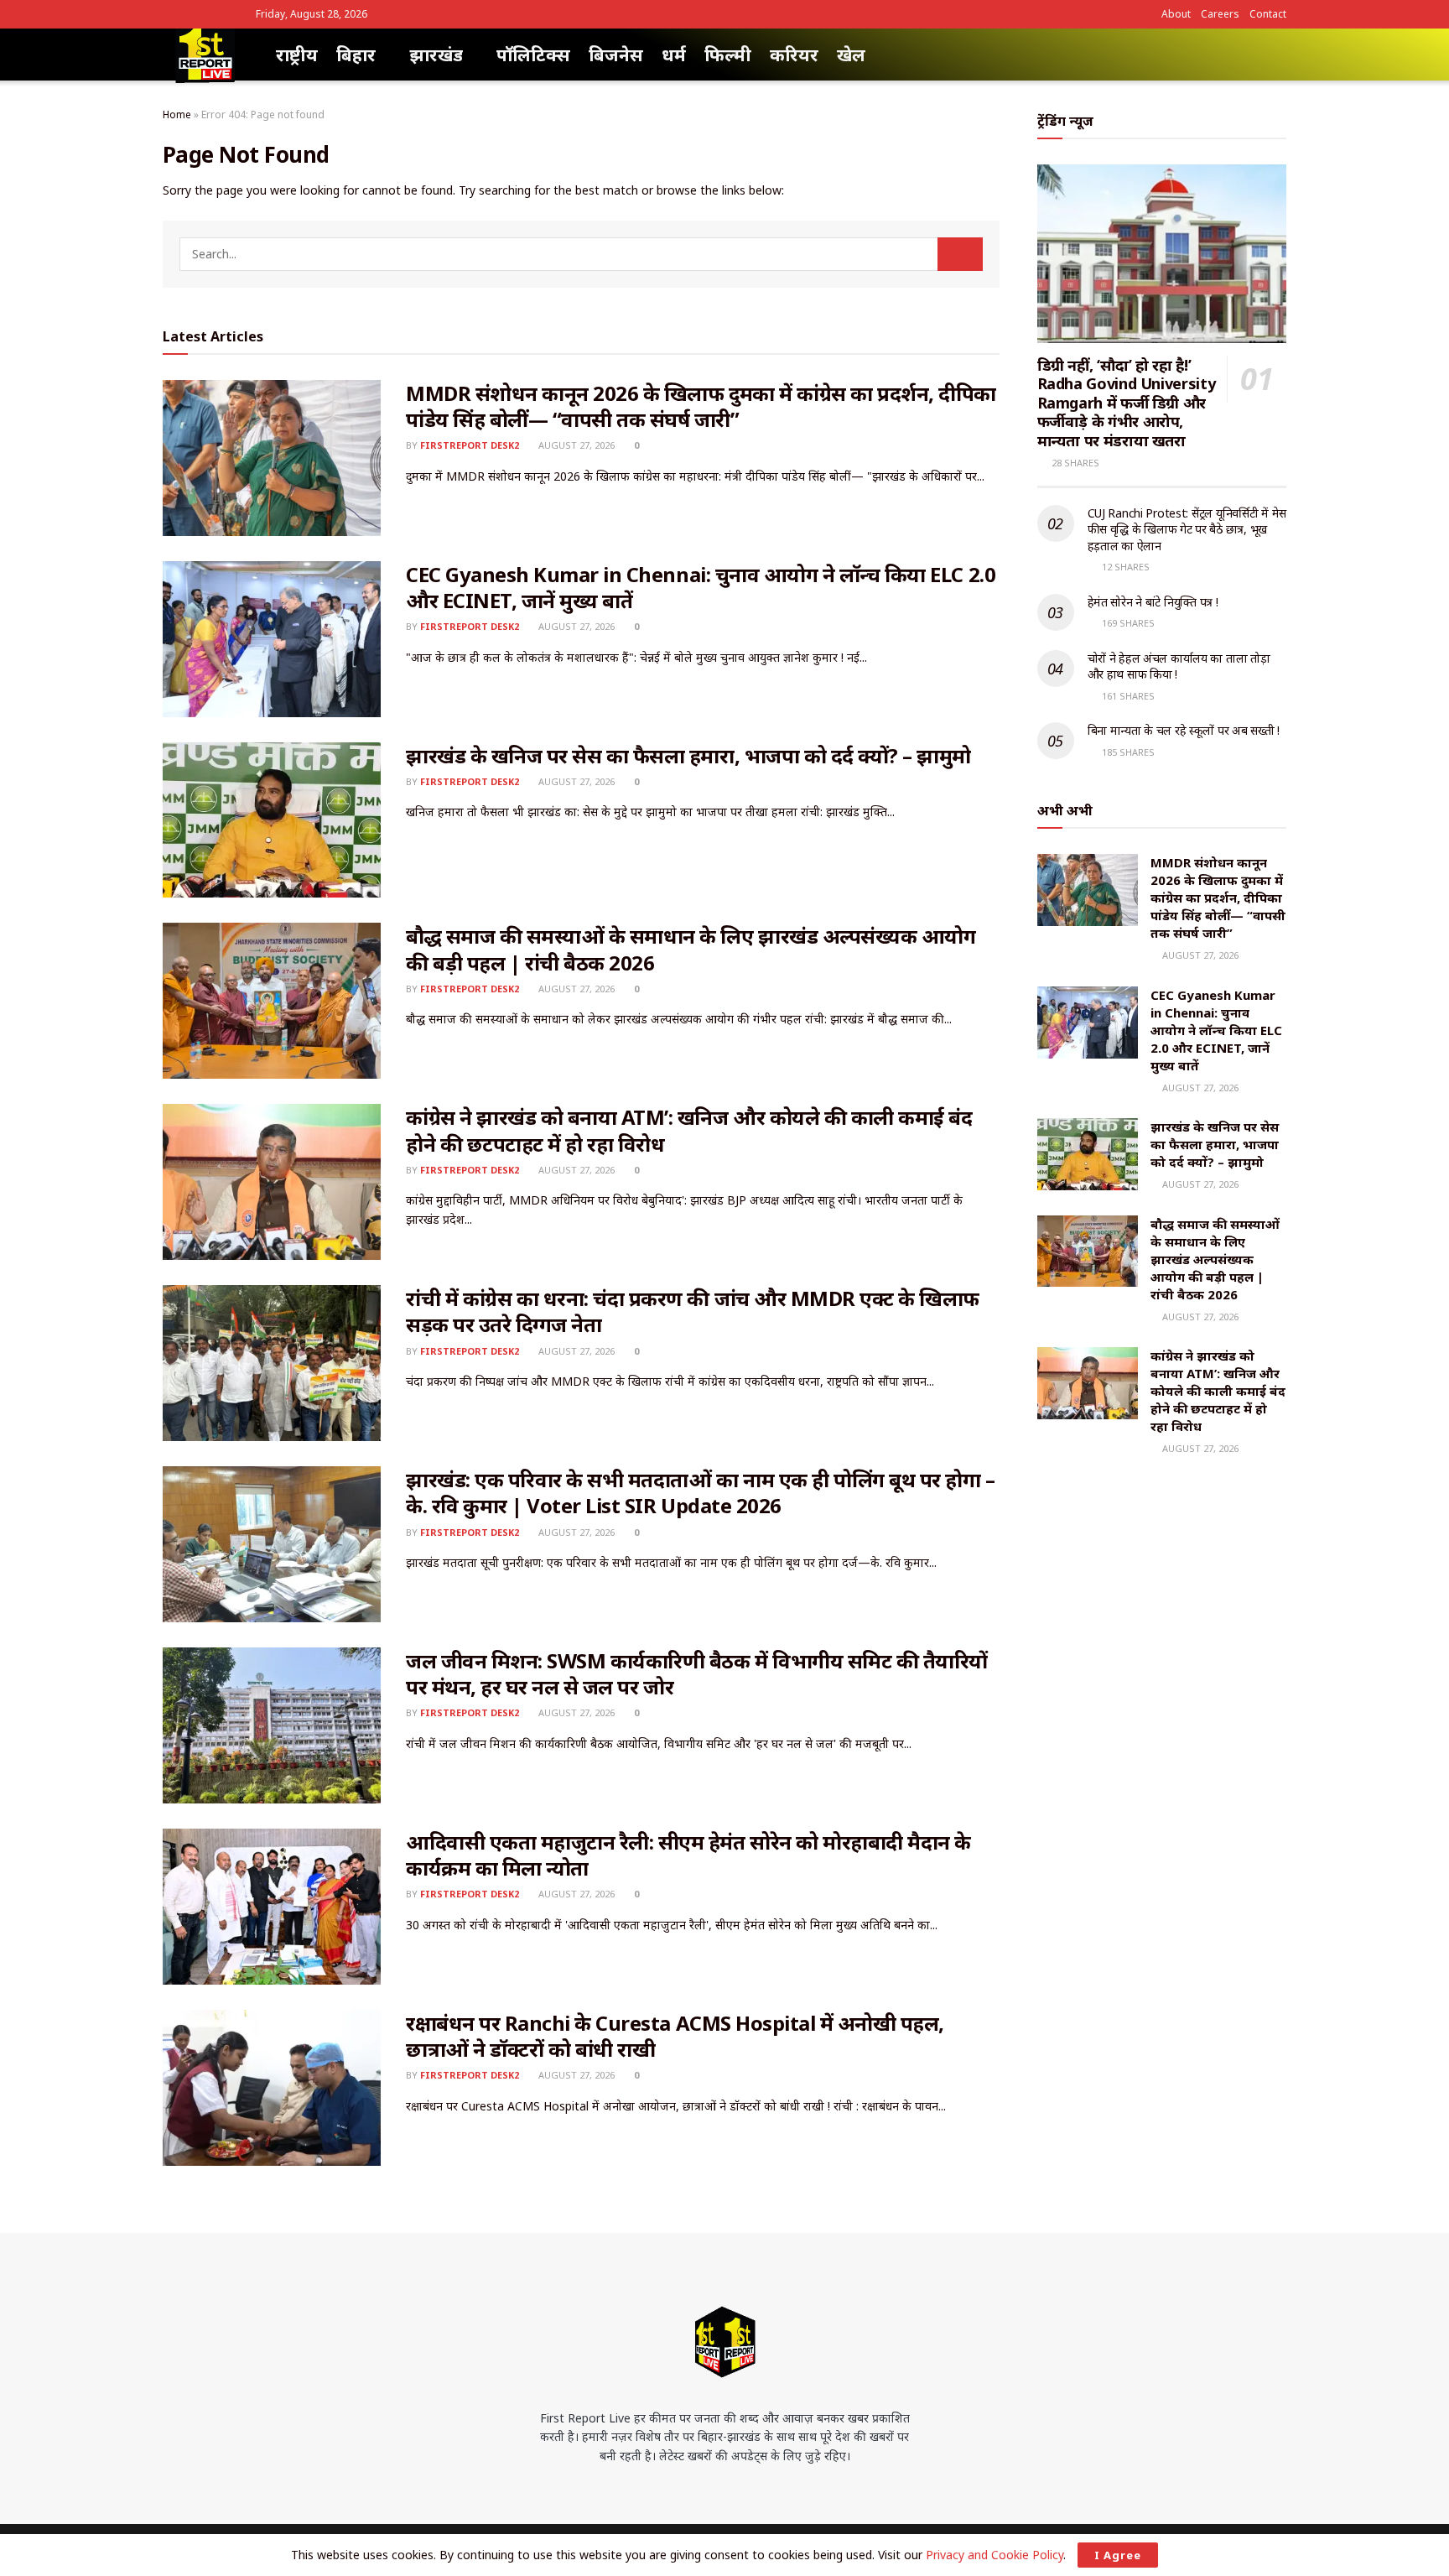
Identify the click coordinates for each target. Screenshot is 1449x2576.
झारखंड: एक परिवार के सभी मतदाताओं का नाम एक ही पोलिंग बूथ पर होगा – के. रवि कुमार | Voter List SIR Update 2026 (700, 1492)
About (1176, 14)
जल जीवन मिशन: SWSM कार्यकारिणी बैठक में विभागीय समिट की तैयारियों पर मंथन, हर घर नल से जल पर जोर (697, 1673)
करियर (794, 55)
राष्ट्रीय (297, 55)
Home (177, 114)
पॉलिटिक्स (533, 55)
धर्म (674, 55)
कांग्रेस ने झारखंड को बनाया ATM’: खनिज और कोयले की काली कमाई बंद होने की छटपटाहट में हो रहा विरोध (689, 1130)
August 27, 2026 (575, 445)
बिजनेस (616, 55)
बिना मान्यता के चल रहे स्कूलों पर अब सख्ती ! (1184, 730)
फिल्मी (728, 55)
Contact (1268, 14)
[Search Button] (960, 254)
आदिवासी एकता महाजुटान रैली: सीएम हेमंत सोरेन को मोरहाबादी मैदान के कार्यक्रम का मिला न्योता (688, 1855)
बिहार (356, 55)
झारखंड (436, 55)
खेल (851, 55)
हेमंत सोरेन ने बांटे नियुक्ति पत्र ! (1153, 602)
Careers (1220, 14)
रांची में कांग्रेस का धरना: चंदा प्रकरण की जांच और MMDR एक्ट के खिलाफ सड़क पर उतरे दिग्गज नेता (693, 1311)
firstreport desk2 (470, 445)
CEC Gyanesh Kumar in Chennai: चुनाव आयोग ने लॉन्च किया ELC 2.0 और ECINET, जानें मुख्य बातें (701, 587)
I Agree (1118, 2555)
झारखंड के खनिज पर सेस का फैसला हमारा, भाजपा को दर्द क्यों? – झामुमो (688, 755)
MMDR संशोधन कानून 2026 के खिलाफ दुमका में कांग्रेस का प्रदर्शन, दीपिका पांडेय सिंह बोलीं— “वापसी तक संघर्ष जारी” (701, 406)
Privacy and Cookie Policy (995, 2555)
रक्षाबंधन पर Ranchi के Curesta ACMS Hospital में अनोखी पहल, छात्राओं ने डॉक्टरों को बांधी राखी (675, 2036)
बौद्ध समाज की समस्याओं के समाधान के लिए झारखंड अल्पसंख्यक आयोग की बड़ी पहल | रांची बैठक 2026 (691, 949)
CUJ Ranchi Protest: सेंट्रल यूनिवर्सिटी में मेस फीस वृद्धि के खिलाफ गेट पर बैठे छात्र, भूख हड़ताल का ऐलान (1187, 529)
